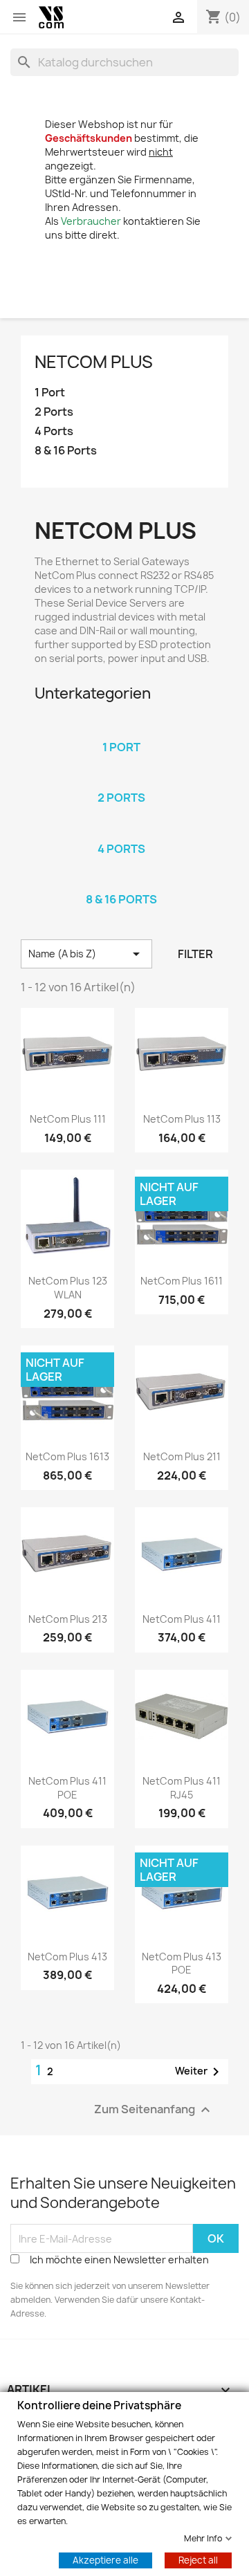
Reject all (198, 2559)
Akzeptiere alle (105, 2559)
